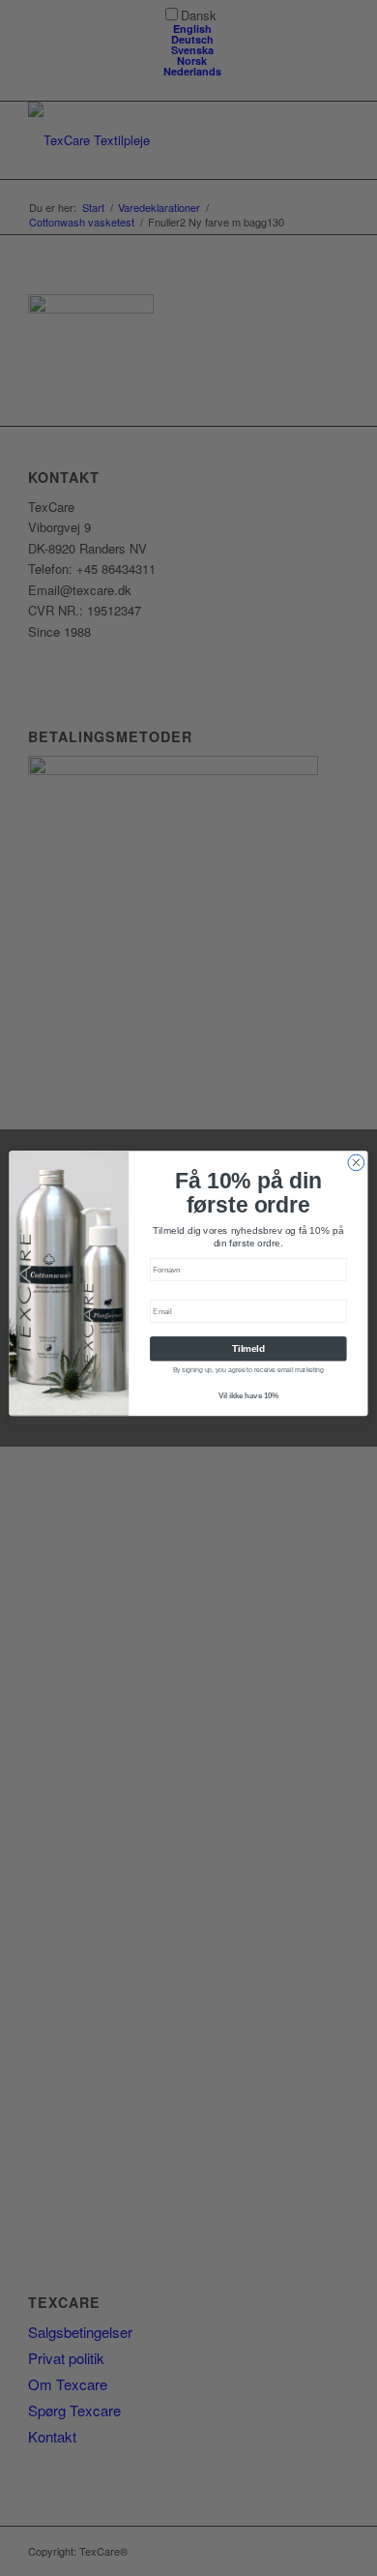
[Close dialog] (356, 1163)
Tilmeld (248, 1349)
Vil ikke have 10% (248, 1395)
